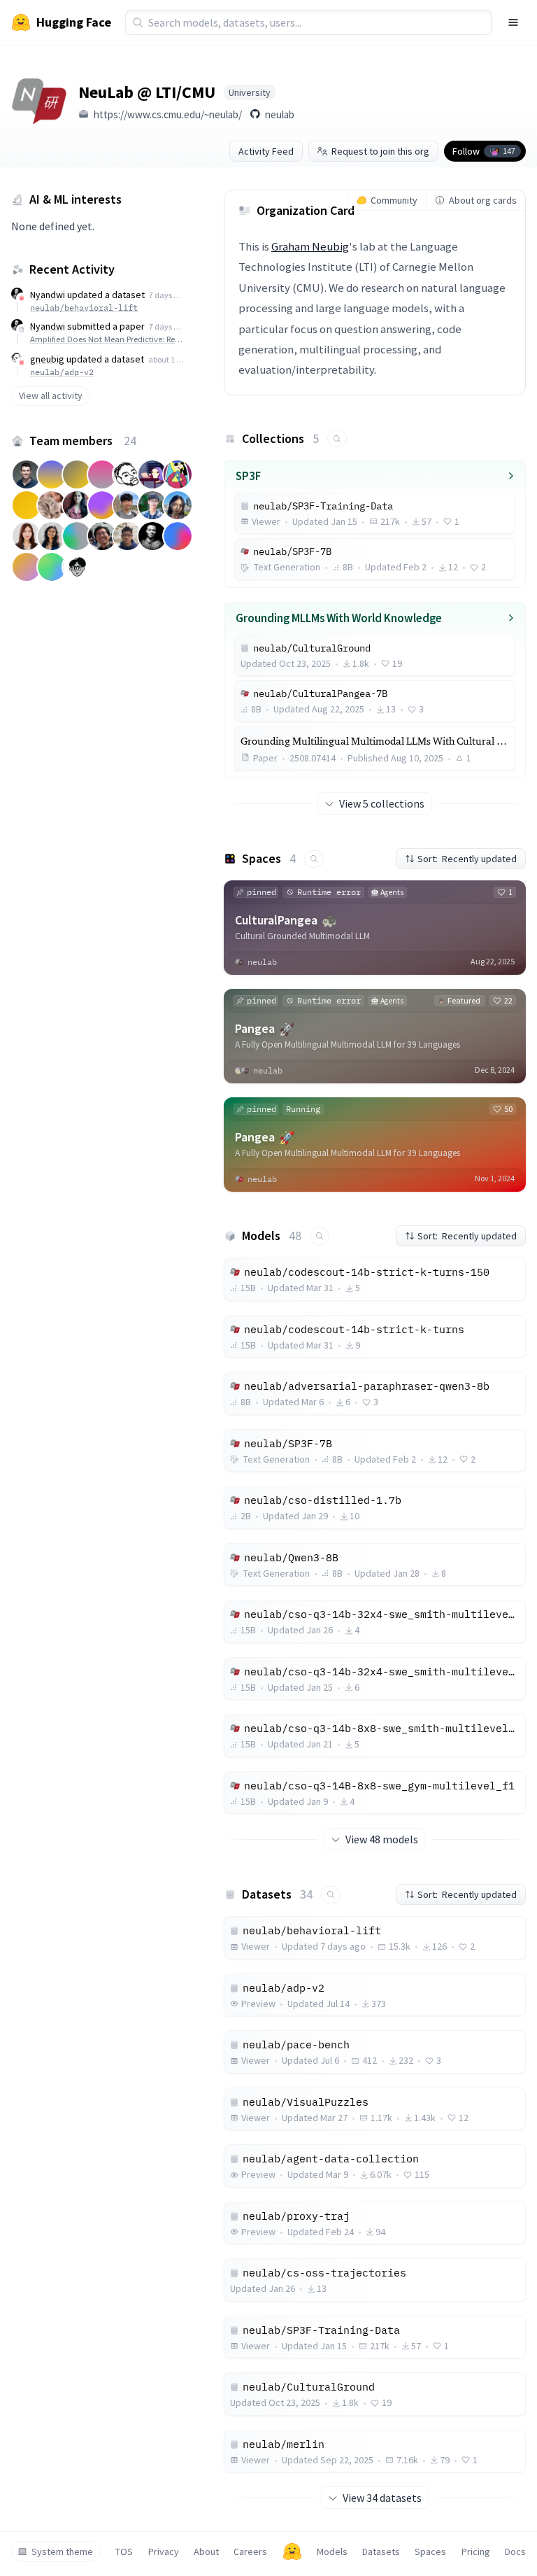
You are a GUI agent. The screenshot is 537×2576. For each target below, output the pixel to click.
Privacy (164, 2552)
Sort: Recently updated (467, 859)
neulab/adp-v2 (62, 372)
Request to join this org (380, 151)
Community (394, 200)
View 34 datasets (382, 2498)
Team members (83, 441)
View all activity (51, 395)
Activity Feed (266, 151)
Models (332, 2552)
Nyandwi (48, 295)
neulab (280, 114)
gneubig (47, 359)
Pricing (476, 2552)
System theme (62, 2552)
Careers (250, 2552)
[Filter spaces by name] (314, 859)
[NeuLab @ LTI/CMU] (39, 101)
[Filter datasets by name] (331, 1895)
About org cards (483, 200)
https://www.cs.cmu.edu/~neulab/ (168, 114)
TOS (124, 2552)
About (206, 2552)
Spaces (430, 2552)
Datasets (381, 2552)
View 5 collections (382, 803)
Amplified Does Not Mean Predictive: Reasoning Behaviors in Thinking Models (107, 339)
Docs (515, 2552)
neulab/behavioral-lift (84, 308)
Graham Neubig (310, 246)
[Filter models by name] (320, 1236)
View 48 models (382, 1839)
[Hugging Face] (292, 2552)
